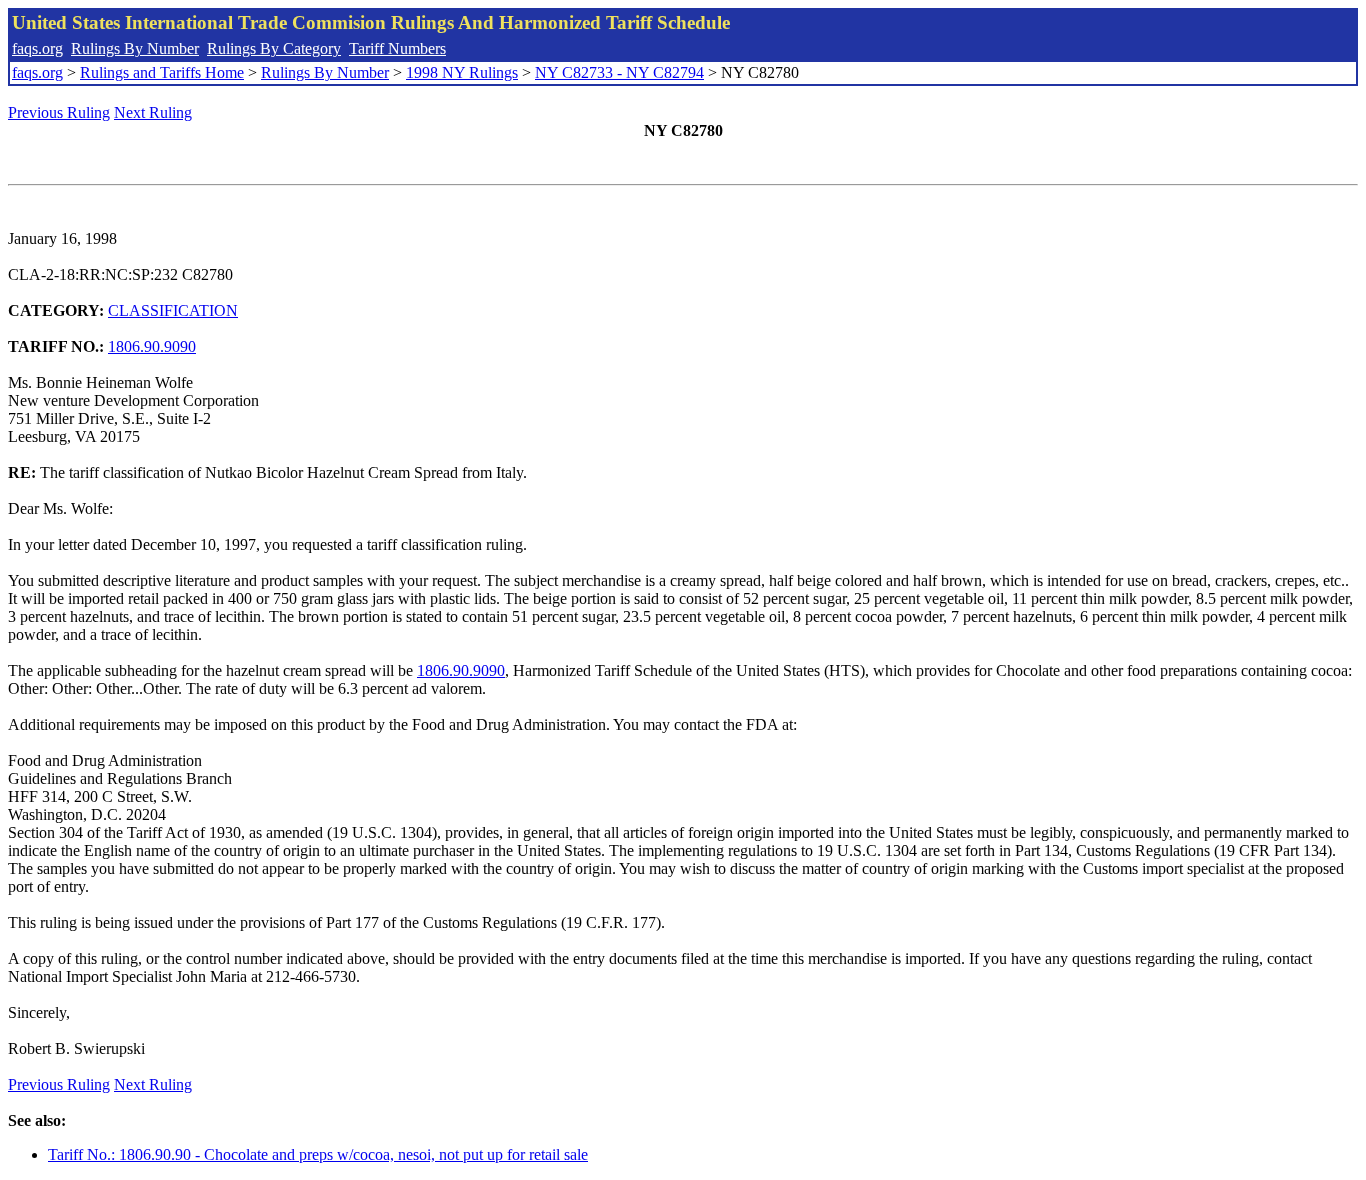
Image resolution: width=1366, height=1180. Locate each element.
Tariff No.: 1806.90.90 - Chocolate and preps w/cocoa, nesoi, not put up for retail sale (318, 1154)
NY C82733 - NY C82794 (619, 72)
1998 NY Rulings (462, 72)
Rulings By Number (135, 48)
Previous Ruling (59, 112)
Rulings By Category (274, 48)
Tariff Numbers (397, 48)
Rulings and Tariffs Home (162, 72)
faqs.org (37, 48)
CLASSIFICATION (173, 310)
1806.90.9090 (152, 346)
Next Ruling (153, 112)
